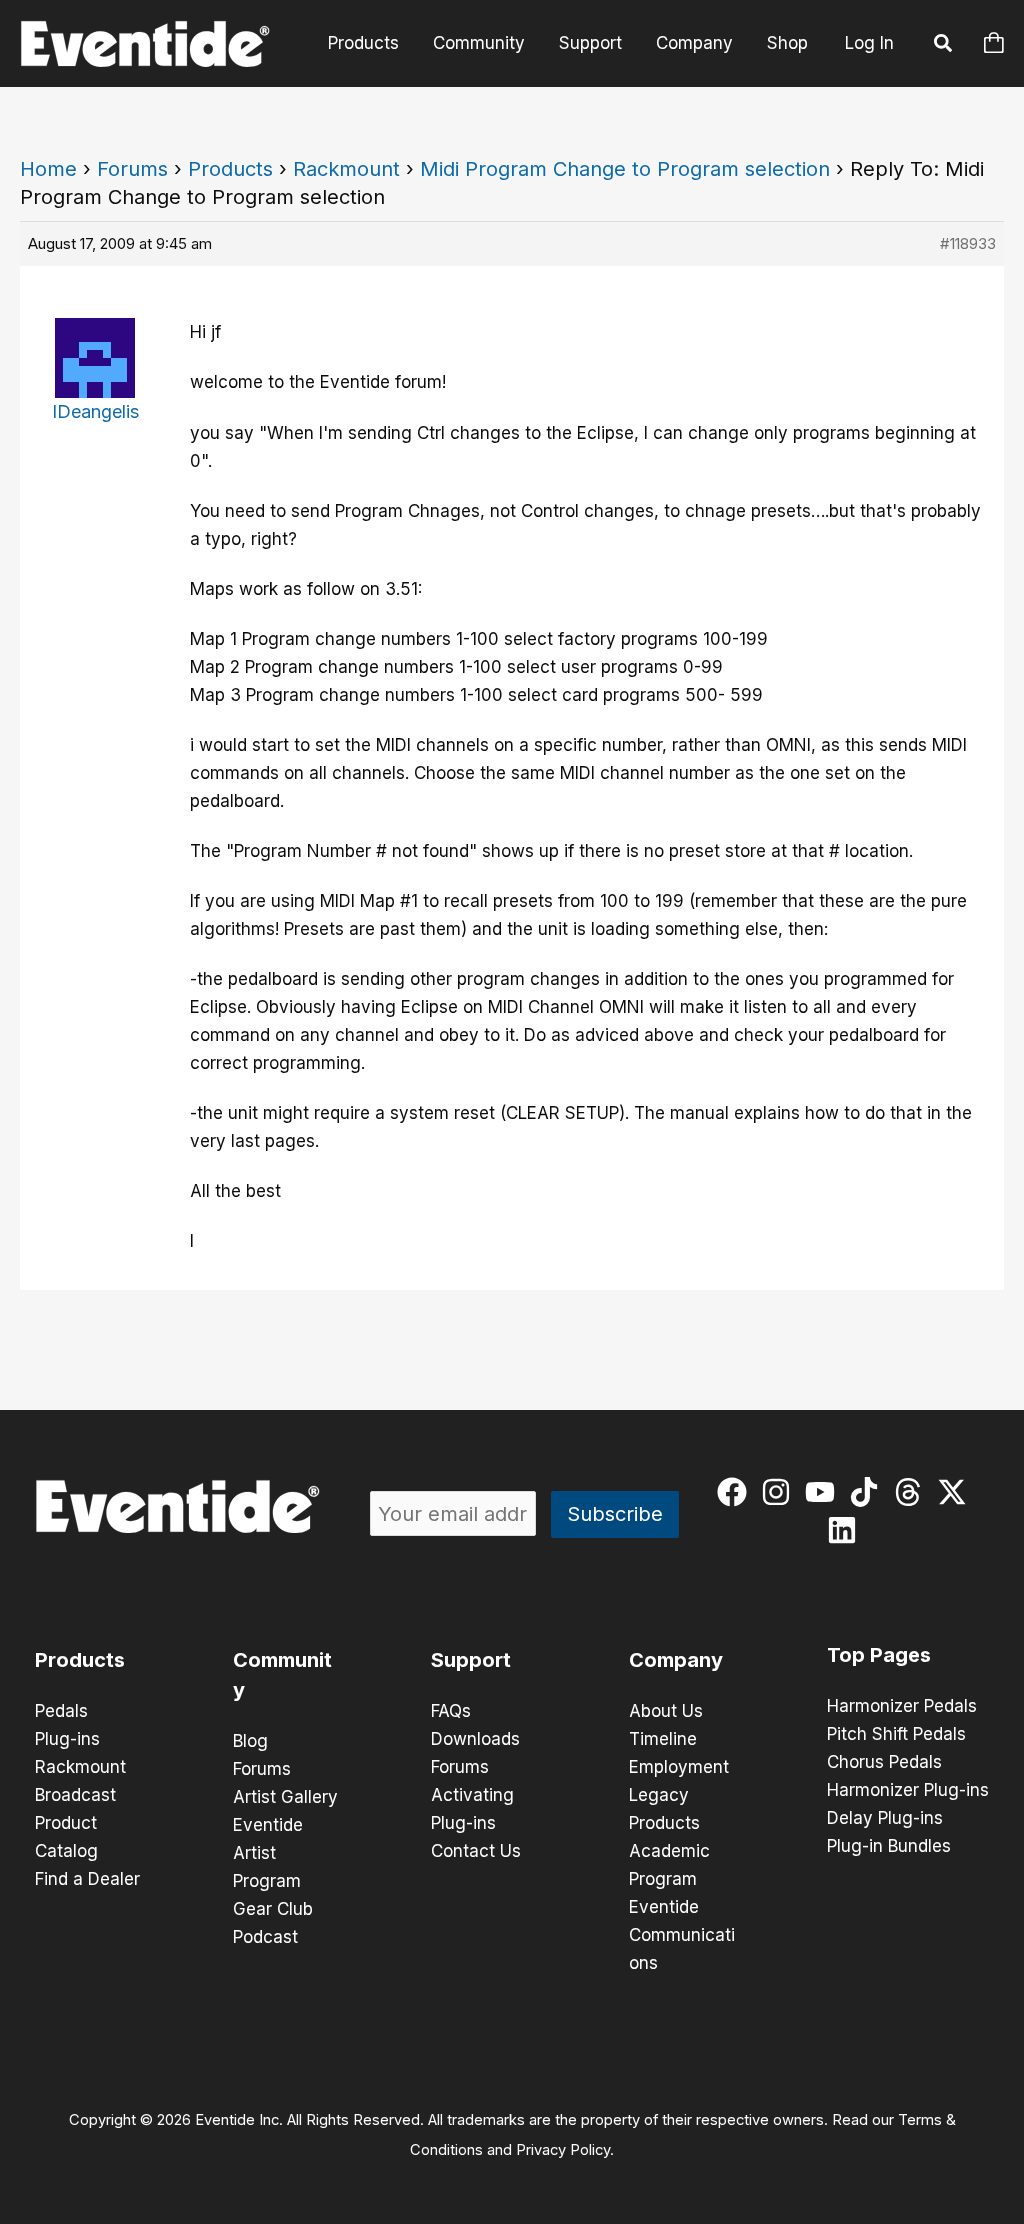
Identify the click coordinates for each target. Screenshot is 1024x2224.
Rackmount (346, 169)
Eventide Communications (682, 1935)
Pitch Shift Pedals (896, 1734)
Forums (132, 169)
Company (694, 43)
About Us (666, 1711)
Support (590, 43)
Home (48, 169)
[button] (944, 46)
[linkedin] (846, 1530)
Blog (250, 1741)
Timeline (663, 1739)
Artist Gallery (285, 1797)
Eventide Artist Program (268, 1853)
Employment (679, 1767)
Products (363, 43)
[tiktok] (868, 1492)
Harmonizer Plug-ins (908, 1790)
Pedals (61, 1711)
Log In (869, 43)
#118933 (968, 243)
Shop (787, 43)
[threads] (912, 1492)
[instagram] (780, 1492)
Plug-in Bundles (889, 1846)
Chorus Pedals (884, 1762)
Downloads (475, 1739)
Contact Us (476, 1851)
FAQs (451, 1711)
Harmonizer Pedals (902, 1706)
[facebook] (736, 1492)
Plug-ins (67, 1739)
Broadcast (75, 1795)
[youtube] (824, 1492)
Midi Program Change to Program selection (625, 169)
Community (479, 43)
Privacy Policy (563, 2150)
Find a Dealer (87, 1879)
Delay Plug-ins (885, 1818)
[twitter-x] (956, 1492)
